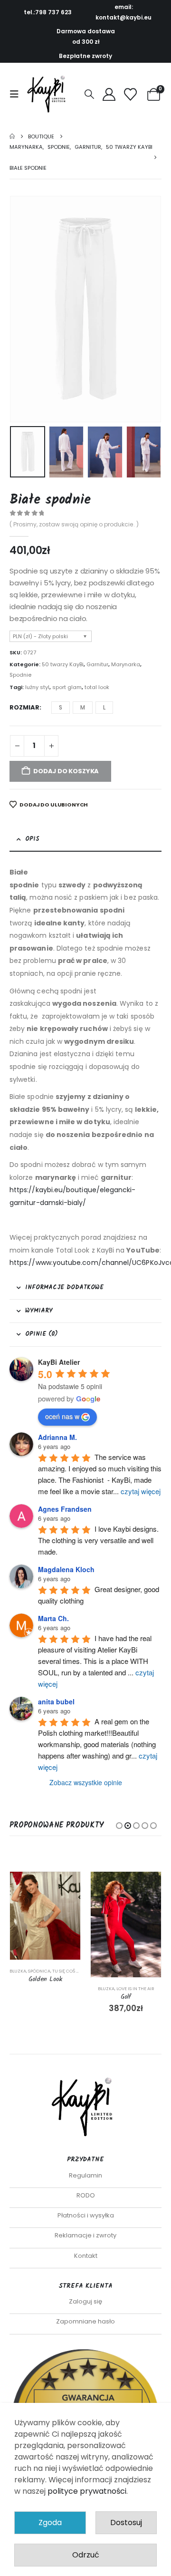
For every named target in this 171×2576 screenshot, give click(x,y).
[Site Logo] (48, 94)
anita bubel (56, 1701)
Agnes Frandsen (65, 1509)
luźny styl (37, 687)
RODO (86, 2195)
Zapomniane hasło (85, 2321)
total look (97, 687)
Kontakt (86, 2256)
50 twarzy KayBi (63, 664)
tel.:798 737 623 (48, 12)
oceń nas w (62, 1416)
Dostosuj (126, 2523)
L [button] (104, 707)
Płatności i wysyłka (86, 2215)
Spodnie (20, 675)
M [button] (83, 707)
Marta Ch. (53, 1618)
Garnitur (97, 664)
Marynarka (126, 664)
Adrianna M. (57, 1437)
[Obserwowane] (131, 94)
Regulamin (85, 2175)
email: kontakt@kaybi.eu (123, 12)
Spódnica (39, 1971)
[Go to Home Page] (12, 136)
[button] (17, 94)
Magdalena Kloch (66, 1569)
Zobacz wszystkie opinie (86, 1782)
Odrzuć (86, 2555)
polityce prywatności (87, 2491)
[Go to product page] (45, 1916)
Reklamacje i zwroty (85, 2235)
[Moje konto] (109, 94)
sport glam (67, 687)
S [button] (61, 707)
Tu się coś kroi (69, 1971)
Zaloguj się (85, 2301)
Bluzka (18, 1971)
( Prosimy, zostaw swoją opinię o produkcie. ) (74, 524)
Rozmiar (24, 707)
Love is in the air (135, 1988)
